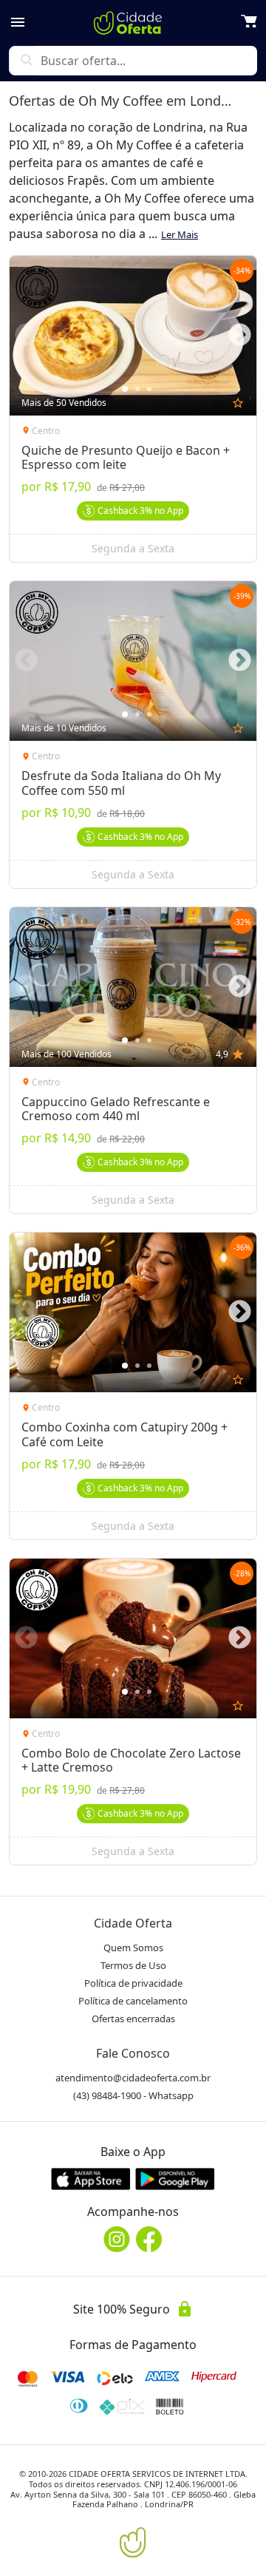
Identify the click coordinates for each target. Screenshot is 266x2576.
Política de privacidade (133, 1983)
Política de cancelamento (133, 2001)
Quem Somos (133, 1948)
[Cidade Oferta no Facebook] (149, 2239)
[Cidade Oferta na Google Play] (175, 2179)
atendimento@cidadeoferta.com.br (133, 2078)
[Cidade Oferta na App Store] (91, 2179)
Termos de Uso (133, 1965)
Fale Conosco (133, 2053)
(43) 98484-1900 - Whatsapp (133, 2095)
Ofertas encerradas (133, 2019)
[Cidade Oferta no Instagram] (117, 2239)
